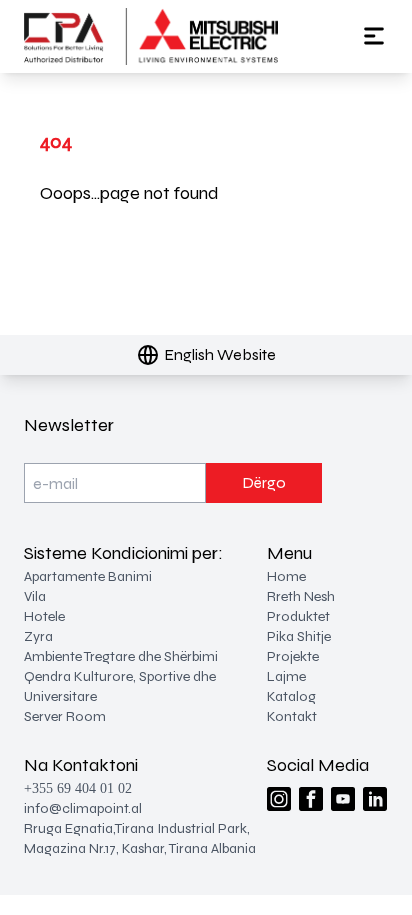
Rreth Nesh (301, 596)
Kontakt (292, 716)
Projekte (293, 656)
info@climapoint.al (83, 808)
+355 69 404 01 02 (78, 788)
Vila (35, 596)
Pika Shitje (299, 636)
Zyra (38, 636)
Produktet (298, 616)
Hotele (44, 616)
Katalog (291, 696)
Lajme (286, 676)
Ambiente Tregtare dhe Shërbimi (121, 656)
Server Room (65, 716)
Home (286, 576)
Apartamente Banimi (88, 576)
